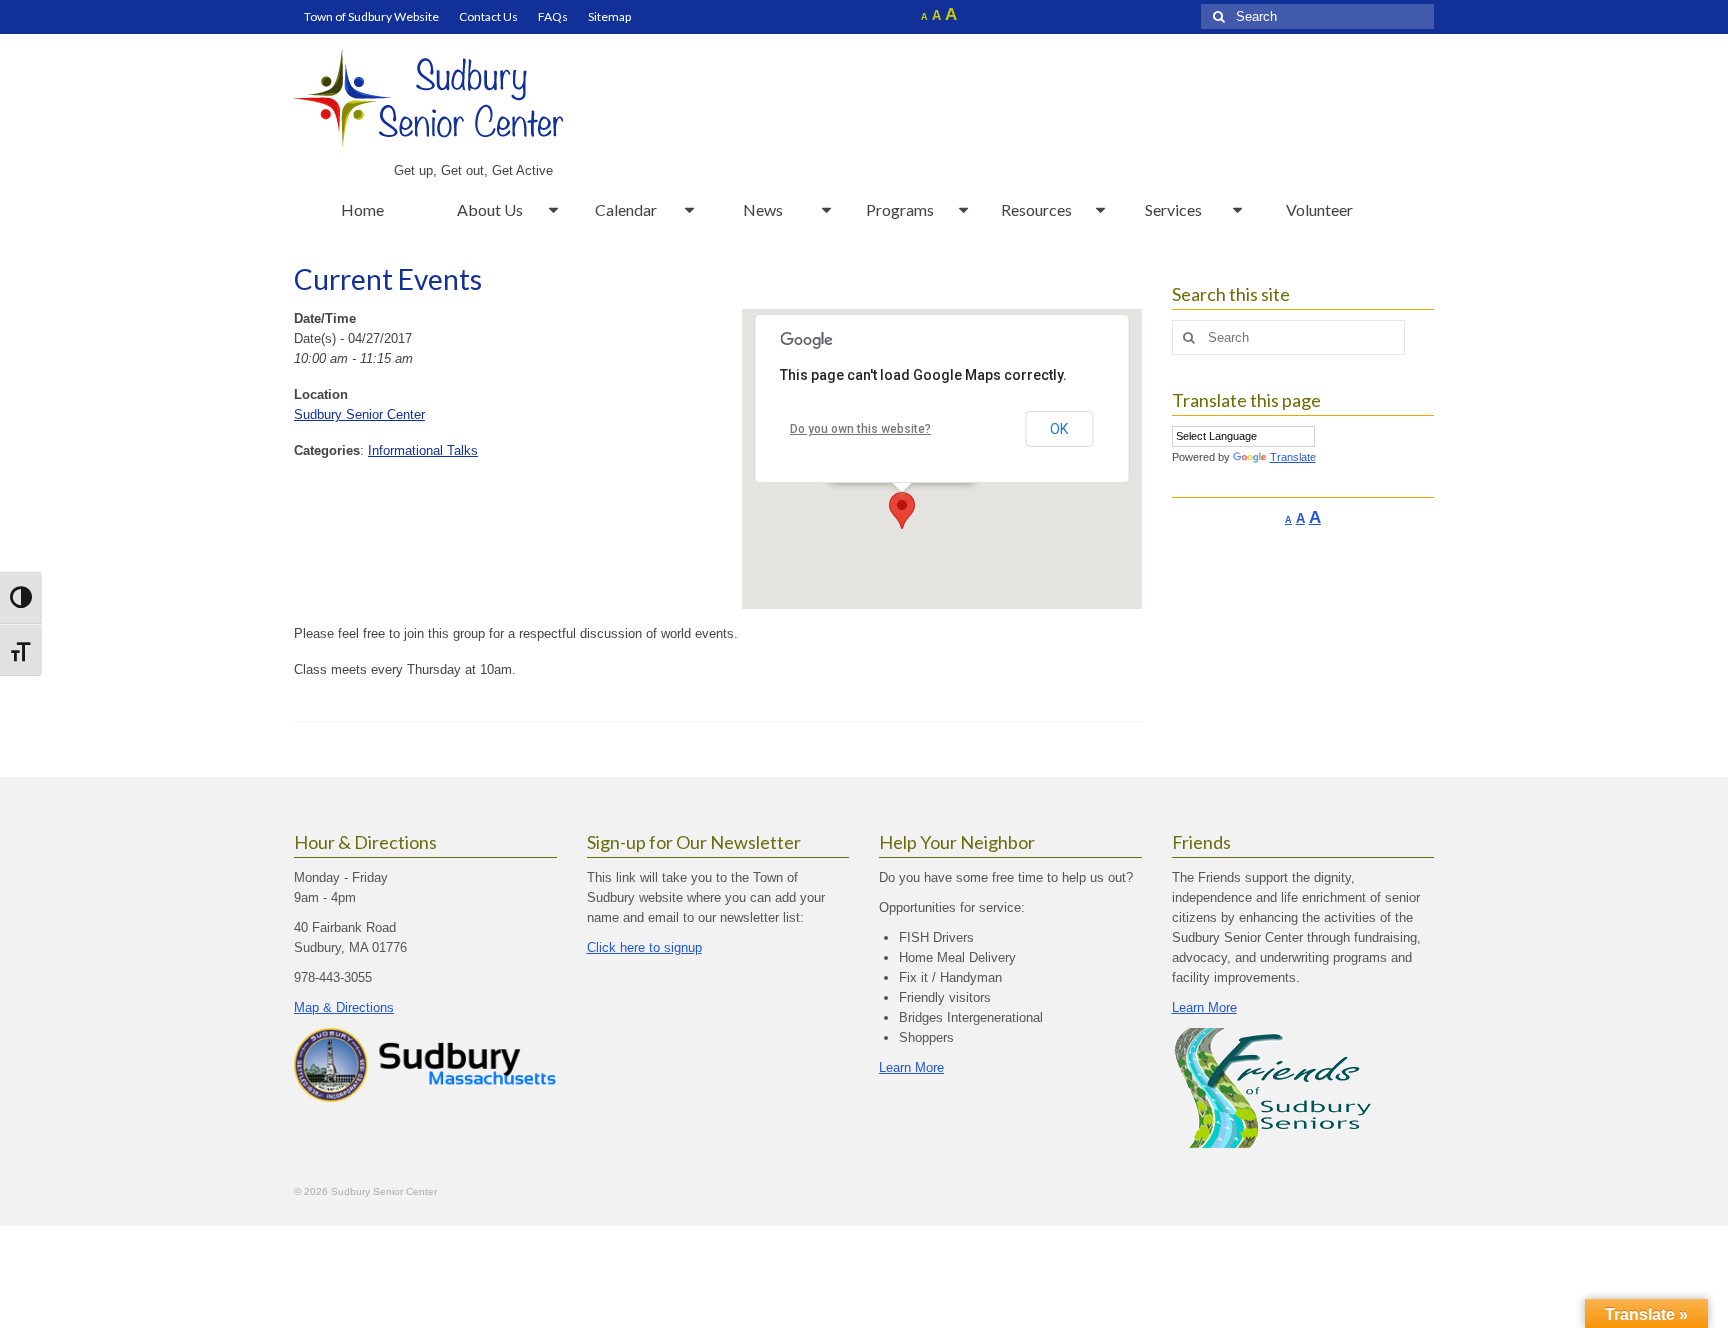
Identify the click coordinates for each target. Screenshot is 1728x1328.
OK (1059, 429)
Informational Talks (423, 450)
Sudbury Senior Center (359, 414)
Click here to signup (644, 947)
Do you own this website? (860, 429)
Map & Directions (344, 1007)
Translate (1293, 457)
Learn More (911, 1067)
